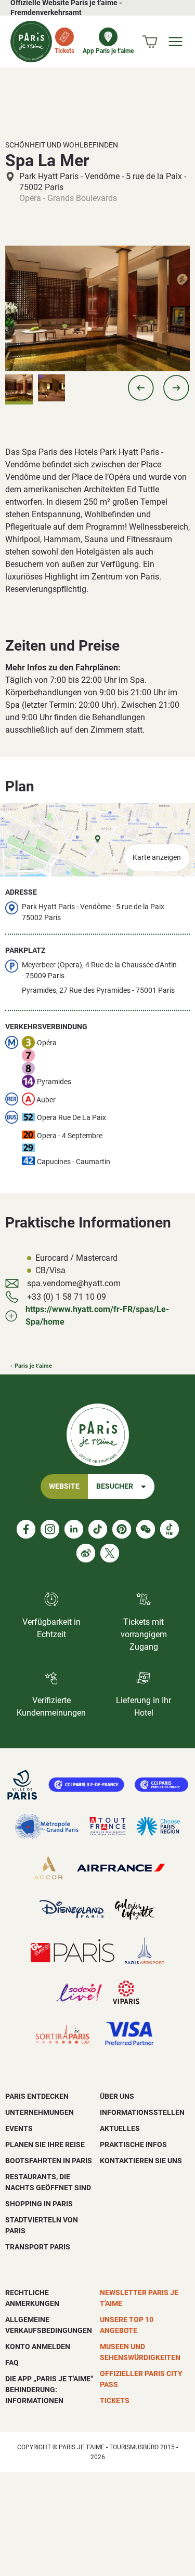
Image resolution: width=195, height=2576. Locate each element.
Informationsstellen (142, 2112)
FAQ (12, 2363)
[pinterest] (122, 1529)
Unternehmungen (40, 2112)
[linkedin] (74, 1529)
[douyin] (170, 1529)
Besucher (115, 1486)
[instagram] (50, 1529)
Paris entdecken (37, 2096)
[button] (141, 388)
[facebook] (26, 1529)
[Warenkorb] (150, 42)
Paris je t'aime (33, 1366)
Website (64, 1486)
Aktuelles (120, 2128)
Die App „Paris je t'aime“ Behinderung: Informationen (49, 2390)
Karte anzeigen (157, 858)
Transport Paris (38, 2247)
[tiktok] (98, 1529)
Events (19, 2128)
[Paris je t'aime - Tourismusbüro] (31, 42)
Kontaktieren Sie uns (141, 2161)
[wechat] (146, 1529)
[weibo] (86, 1553)
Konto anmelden (38, 2346)
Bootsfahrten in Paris (49, 2161)
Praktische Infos (133, 2145)
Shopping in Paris (39, 2204)
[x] (110, 1553)
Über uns (117, 2096)
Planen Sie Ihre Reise (45, 2145)
